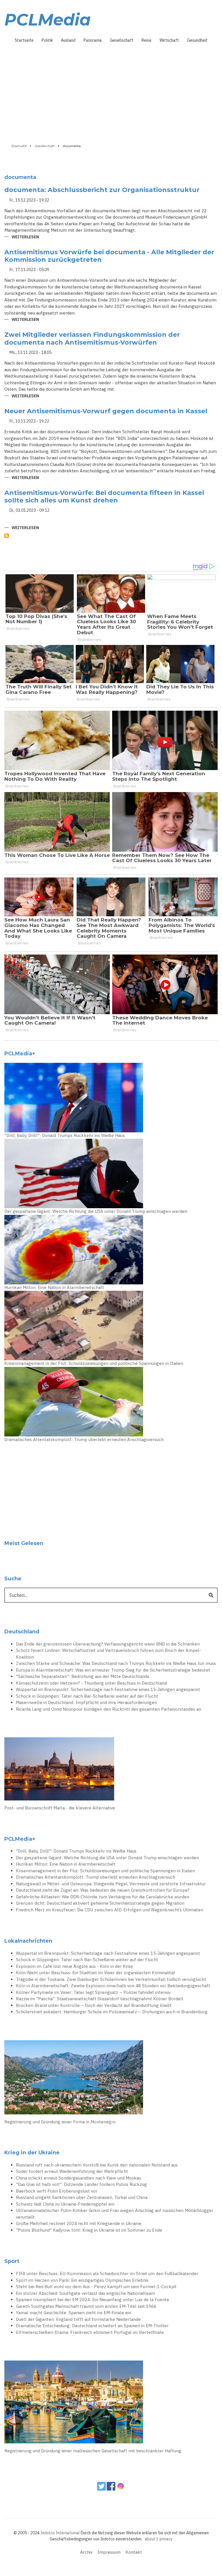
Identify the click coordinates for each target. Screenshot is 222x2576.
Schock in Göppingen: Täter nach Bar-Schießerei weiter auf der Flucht (87, 1696)
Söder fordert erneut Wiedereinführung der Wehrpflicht (72, 2171)
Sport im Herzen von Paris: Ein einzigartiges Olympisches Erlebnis (82, 2280)
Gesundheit (197, 40)
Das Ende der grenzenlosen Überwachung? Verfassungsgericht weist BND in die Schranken (108, 1644)
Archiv (86, 2552)
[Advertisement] (111, 91)
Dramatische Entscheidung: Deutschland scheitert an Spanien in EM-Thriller (92, 2326)
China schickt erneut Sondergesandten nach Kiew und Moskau (78, 2178)
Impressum (109, 2552)
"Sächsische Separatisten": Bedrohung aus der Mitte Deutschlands (83, 1676)
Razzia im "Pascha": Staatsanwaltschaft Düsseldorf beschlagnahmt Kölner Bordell (100, 1999)
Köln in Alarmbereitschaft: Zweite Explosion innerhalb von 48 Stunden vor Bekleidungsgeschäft (113, 1986)
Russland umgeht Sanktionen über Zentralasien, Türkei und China (82, 2197)
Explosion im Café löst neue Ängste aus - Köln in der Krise (74, 1966)
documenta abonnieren (7, 536)
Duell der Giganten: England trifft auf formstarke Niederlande (78, 2319)
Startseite (24, 40)
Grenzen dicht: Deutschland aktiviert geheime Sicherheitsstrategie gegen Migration (100, 1903)
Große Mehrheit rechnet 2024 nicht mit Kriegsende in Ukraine (79, 2223)
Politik (47, 40)
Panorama (93, 40)
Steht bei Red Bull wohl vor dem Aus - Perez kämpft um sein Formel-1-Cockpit (96, 2287)
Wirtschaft (169, 40)
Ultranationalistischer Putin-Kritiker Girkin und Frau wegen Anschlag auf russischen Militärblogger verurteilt (115, 2214)
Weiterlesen (25, 237)
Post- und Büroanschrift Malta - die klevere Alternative (60, 1808)
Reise (147, 40)
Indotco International (60, 2533)
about (150, 2539)
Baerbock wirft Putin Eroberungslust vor (57, 2191)
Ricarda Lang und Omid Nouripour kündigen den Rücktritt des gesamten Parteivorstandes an (109, 1709)
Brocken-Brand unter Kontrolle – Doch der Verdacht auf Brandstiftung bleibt (94, 2005)
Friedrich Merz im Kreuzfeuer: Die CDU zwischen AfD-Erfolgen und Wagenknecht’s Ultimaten (110, 1910)
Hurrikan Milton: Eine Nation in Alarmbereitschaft (54, 1287)
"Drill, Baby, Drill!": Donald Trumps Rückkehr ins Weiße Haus (65, 1135)
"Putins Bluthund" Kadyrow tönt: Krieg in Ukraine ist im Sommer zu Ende (89, 2230)
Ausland (68, 40)
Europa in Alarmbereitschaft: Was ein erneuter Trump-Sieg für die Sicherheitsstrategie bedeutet (113, 1670)
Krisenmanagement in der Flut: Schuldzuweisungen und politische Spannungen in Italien (94, 1363)
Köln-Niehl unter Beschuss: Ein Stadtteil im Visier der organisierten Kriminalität (96, 1973)
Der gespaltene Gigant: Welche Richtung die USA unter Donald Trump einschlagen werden (96, 1211)
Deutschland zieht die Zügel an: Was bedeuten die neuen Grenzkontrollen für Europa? (103, 1890)
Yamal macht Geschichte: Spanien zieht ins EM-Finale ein (74, 2313)
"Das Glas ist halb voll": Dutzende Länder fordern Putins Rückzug (81, 2184)
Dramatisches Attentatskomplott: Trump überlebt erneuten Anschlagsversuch (84, 1439)
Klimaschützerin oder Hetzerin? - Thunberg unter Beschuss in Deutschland (91, 1683)
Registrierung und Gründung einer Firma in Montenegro (60, 2122)
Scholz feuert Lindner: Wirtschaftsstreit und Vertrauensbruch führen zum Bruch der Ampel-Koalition (108, 1654)
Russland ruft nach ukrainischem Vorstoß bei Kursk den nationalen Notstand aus (97, 2165)
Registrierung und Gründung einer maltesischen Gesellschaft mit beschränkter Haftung (93, 2451)
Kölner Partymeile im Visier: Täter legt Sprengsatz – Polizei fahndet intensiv (93, 1992)
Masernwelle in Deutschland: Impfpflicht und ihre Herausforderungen (86, 1702)
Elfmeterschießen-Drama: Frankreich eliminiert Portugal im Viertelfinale (90, 2332)
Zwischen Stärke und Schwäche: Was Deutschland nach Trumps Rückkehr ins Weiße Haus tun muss (116, 1663)
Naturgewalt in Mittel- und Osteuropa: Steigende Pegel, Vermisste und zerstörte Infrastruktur (111, 1884)
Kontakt (134, 2552)
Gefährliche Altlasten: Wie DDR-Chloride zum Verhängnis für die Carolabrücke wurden (103, 1897)
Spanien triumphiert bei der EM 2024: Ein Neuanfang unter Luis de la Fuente (92, 2300)
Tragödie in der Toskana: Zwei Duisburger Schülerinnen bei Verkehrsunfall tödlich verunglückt (111, 1979)
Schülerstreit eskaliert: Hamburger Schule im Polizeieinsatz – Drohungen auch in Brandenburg (112, 2012)
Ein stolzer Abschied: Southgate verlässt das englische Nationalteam (85, 2293)
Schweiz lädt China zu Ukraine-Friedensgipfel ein (65, 2204)
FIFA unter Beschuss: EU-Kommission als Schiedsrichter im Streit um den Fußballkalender (107, 2274)
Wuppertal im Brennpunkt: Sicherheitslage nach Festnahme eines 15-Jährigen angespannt (108, 1689)
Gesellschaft (122, 40)
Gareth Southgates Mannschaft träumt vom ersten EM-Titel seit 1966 (86, 2306)
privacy (166, 2539)
